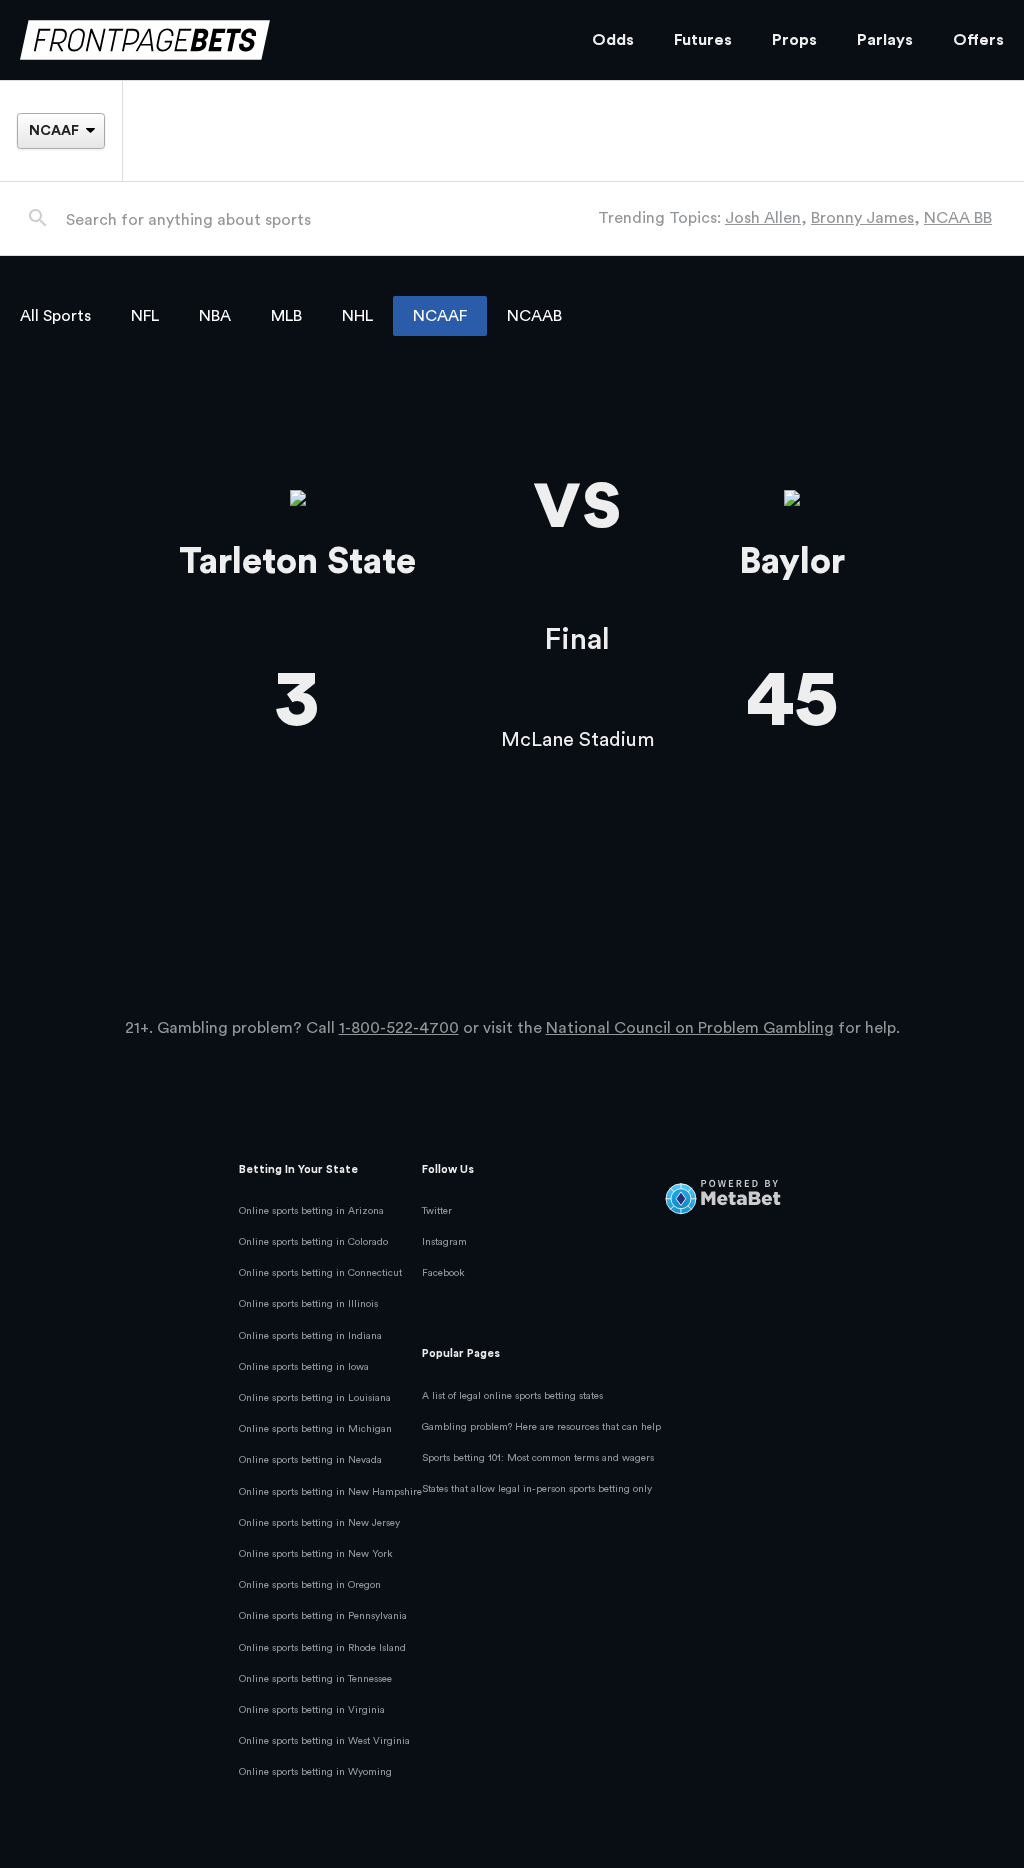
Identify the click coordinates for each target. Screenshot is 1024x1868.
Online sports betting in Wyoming (315, 1772)
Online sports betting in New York (316, 1554)
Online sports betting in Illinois (308, 1304)
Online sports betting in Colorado (313, 1242)
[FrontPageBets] (286, 40)
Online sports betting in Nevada (310, 1460)
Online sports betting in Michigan (315, 1429)
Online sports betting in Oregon (310, 1585)
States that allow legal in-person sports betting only (537, 1489)
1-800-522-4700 (399, 1028)
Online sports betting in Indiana (310, 1336)
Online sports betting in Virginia (312, 1710)
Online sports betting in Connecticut (320, 1273)
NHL (357, 316)
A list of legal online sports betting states (512, 1396)
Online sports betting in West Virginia (324, 1741)
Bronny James (862, 218)
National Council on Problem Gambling (690, 1028)
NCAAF (440, 316)
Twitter (437, 1211)
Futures (703, 40)
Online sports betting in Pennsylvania (323, 1616)
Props (794, 40)
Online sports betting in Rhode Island (322, 1648)
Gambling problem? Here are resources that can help (541, 1427)
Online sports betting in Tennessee (315, 1679)
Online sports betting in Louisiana (315, 1398)
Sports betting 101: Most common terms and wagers (538, 1458)
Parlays (885, 40)
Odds (613, 40)
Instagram (444, 1242)
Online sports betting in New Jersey (319, 1523)
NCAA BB (958, 218)
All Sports (55, 316)
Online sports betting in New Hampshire (330, 1492)
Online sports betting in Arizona (311, 1211)
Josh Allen (763, 218)
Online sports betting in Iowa (304, 1367)
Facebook (443, 1273)
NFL (145, 316)
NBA (215, 316)
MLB (286, 316)
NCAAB (534, 316)
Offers (978, 40)
